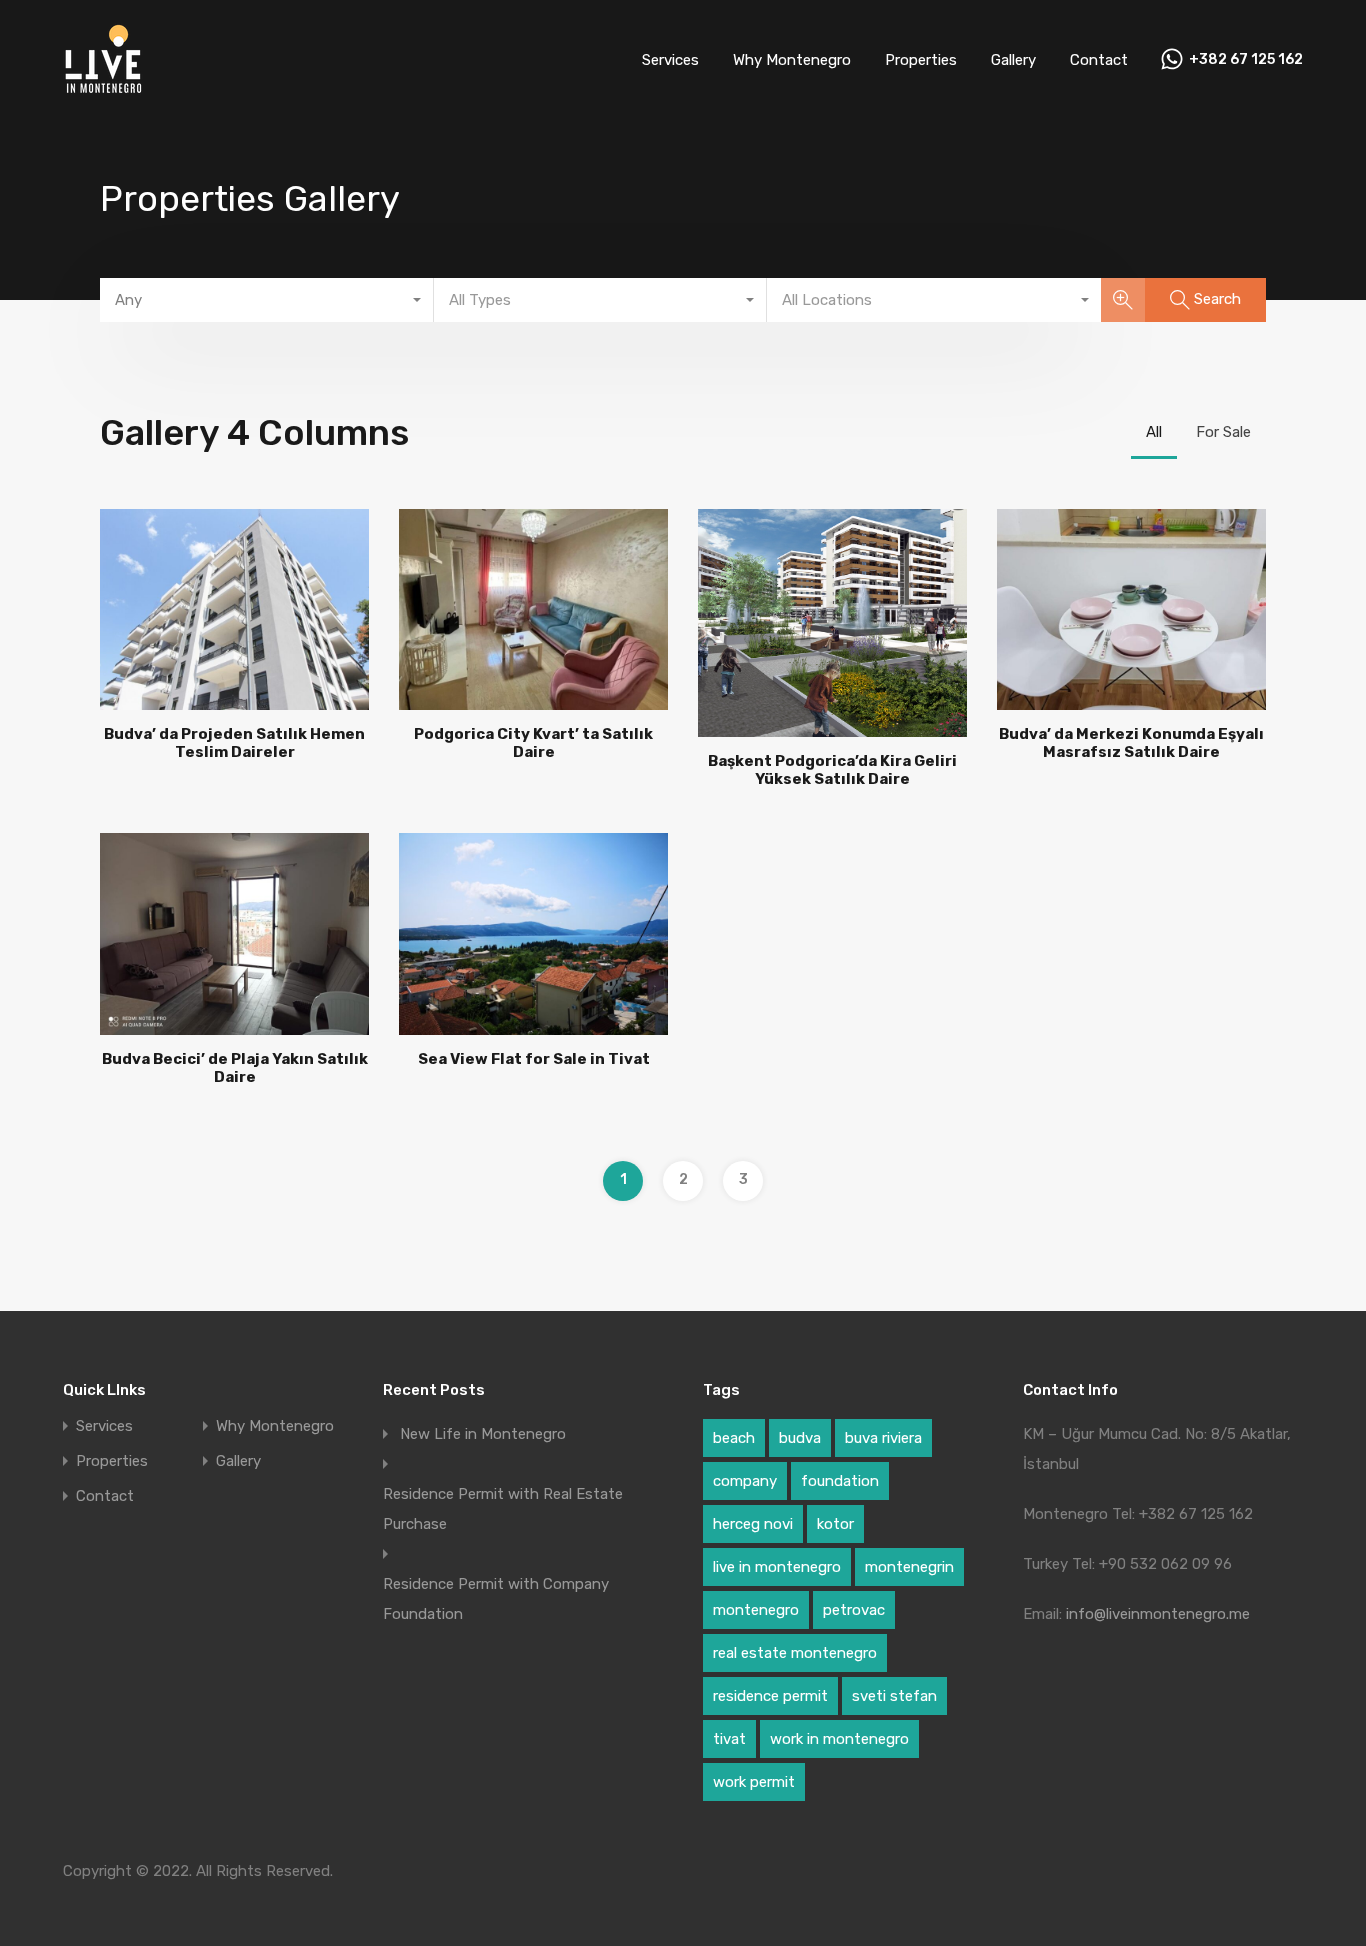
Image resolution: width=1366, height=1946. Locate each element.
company (745, 1481)
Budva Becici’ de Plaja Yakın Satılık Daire (235, 1068)
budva (800, 1438)
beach (734, 1438)
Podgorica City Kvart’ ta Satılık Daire (533, 743)
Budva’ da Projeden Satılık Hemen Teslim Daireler (234, 743)
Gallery (1013, 60)
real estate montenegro (795, 1653)
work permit (754, 1782)
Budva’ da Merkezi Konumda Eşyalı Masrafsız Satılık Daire (1131, 743)
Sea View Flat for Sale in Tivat (534, 1059)
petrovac (854, 1610)
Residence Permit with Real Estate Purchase (503, 1509)
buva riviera (883, 1438)
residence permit (770, 1696)
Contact (1099, 60)
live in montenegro (777, 1567)
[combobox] (267, 300)
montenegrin (909, 1567)
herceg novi (753, 1524)
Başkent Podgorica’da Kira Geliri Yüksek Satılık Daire (832, 770)
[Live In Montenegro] (103, 91)
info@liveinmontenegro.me (1158, 1614)
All (1154, 432)
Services (670, 60)
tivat (729, 1739)
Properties (921, 60)
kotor (835, 1524)
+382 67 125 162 (1246, 60)
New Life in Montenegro (483, 1434)
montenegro (756, 1610)
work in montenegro (839, 1739)
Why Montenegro (792, 60)
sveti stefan (894, 1696)
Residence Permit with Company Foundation (496, 1599)
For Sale (1223, 432)
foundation (840, 1481)
